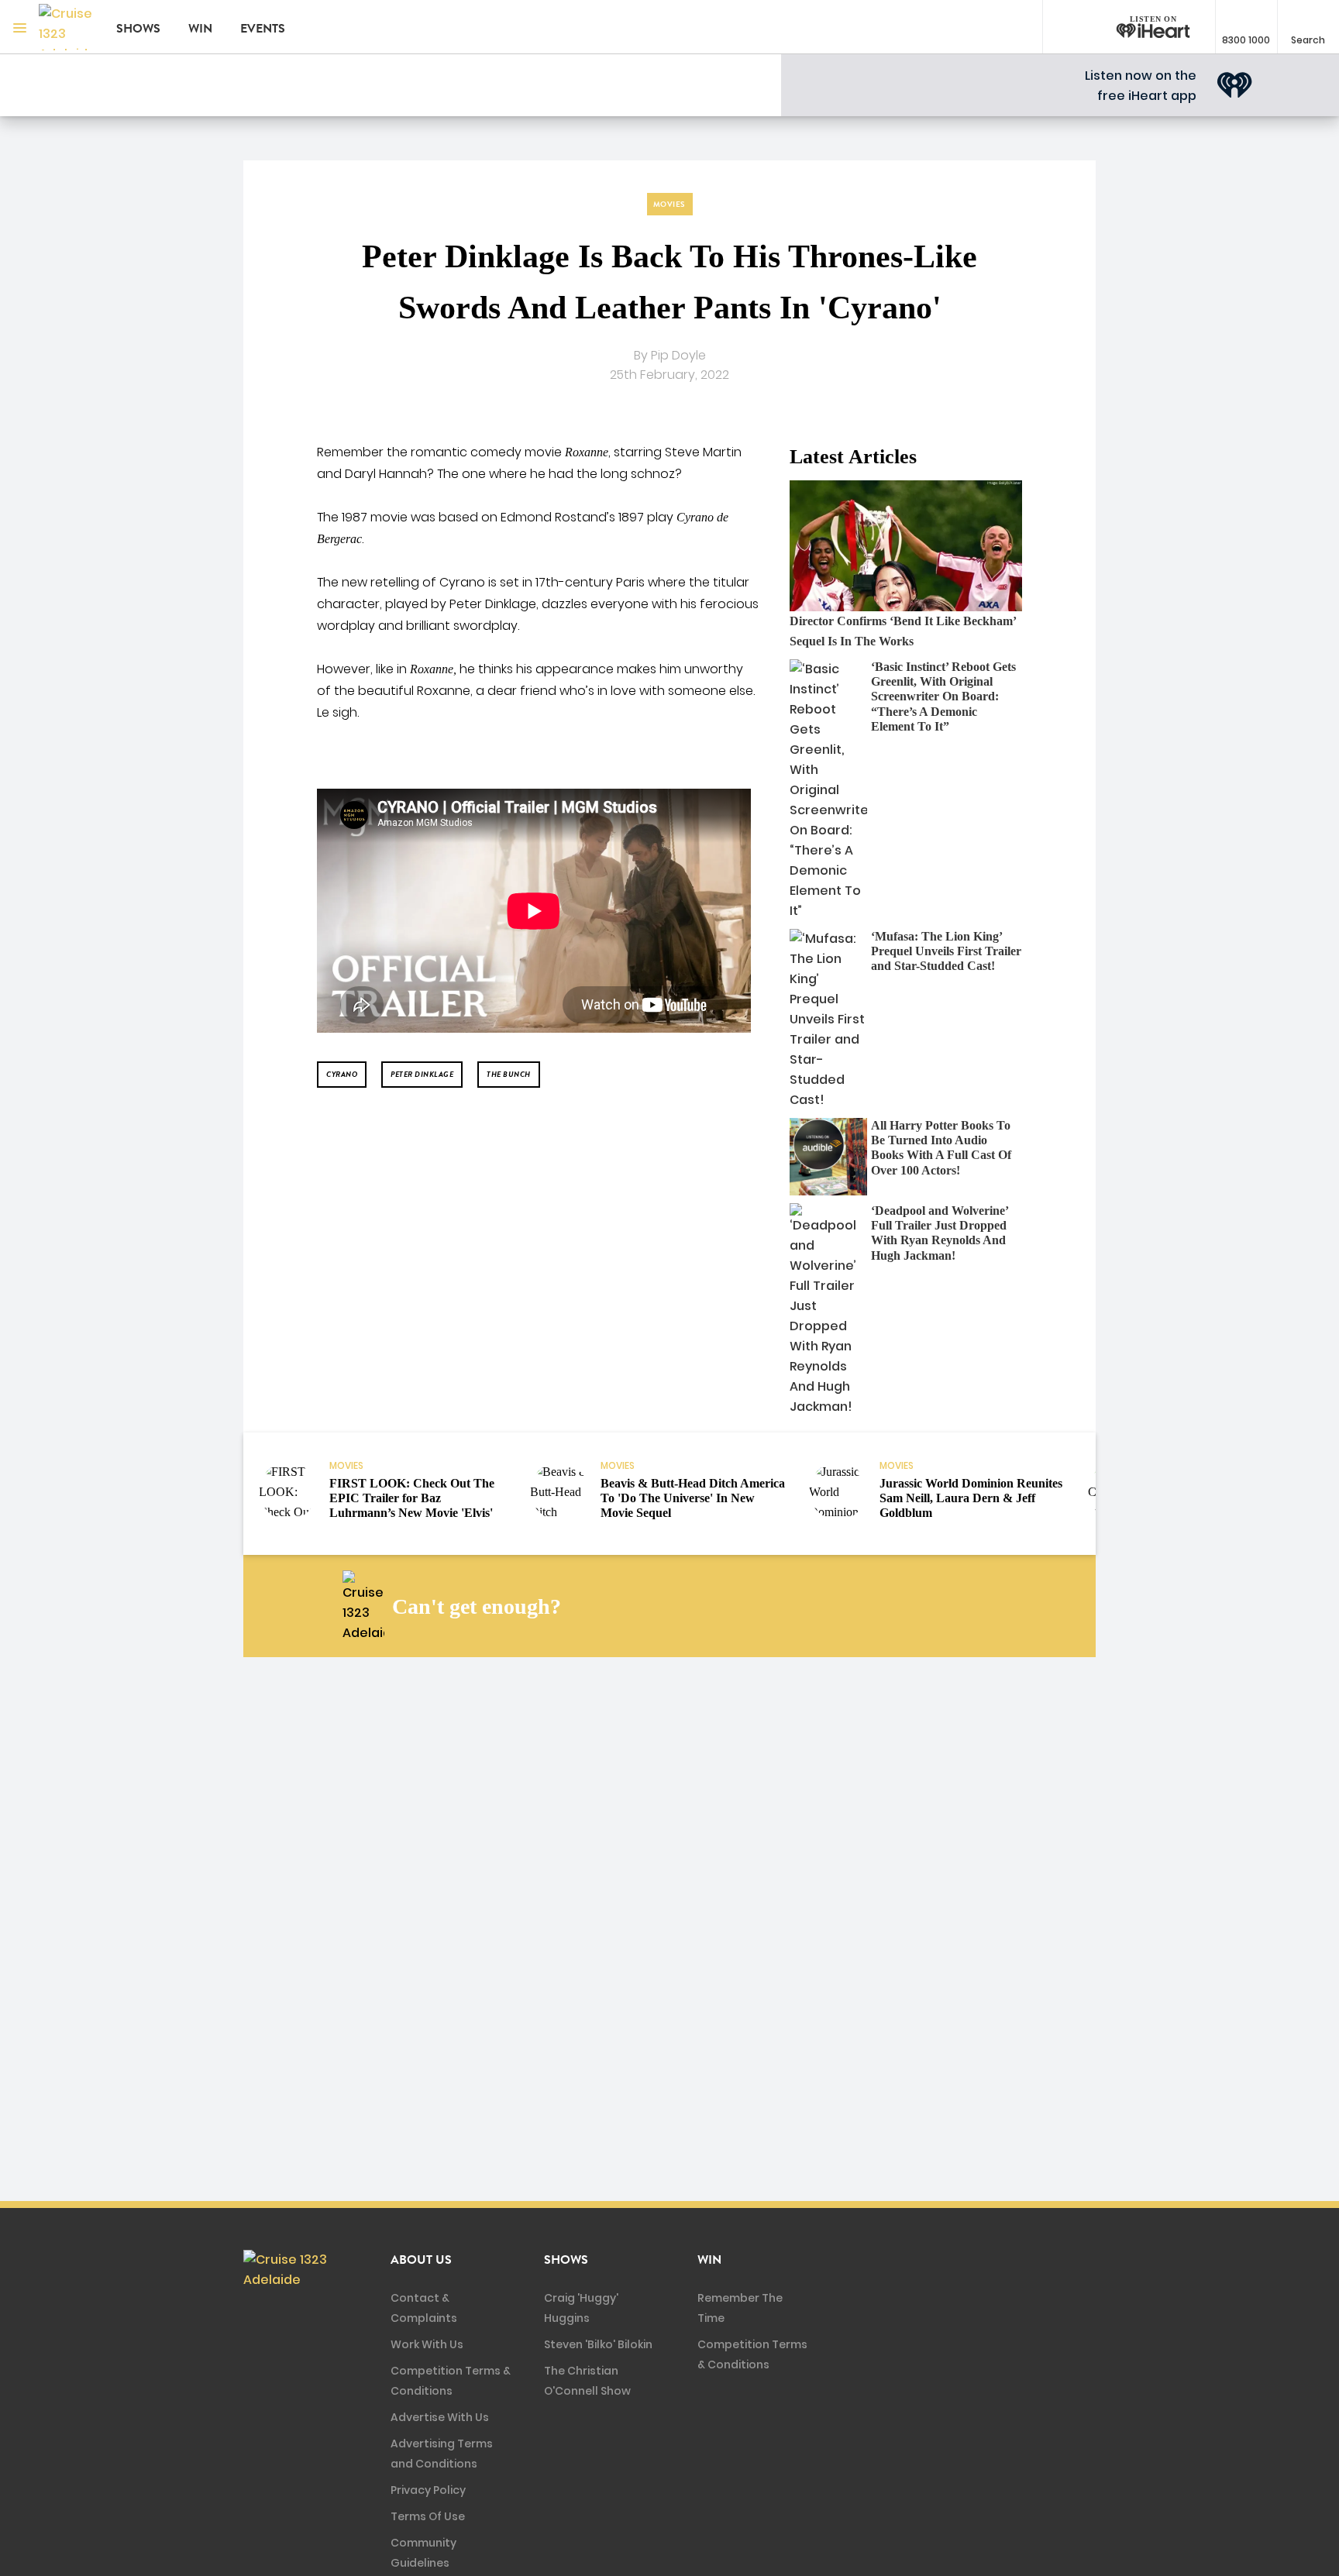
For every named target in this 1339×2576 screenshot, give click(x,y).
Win (200, 29)
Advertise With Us (440, 2417)
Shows (138, 29)
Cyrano (342, 1074)
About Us (421, 2260)
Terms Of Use (428, 2516)
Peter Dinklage (422, 1074)
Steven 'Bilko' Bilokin (598, 2344)
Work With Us (427, 2344)
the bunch (509, 1074)
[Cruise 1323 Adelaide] (66, 27)
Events (263, 29)
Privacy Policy (428, 2490)
